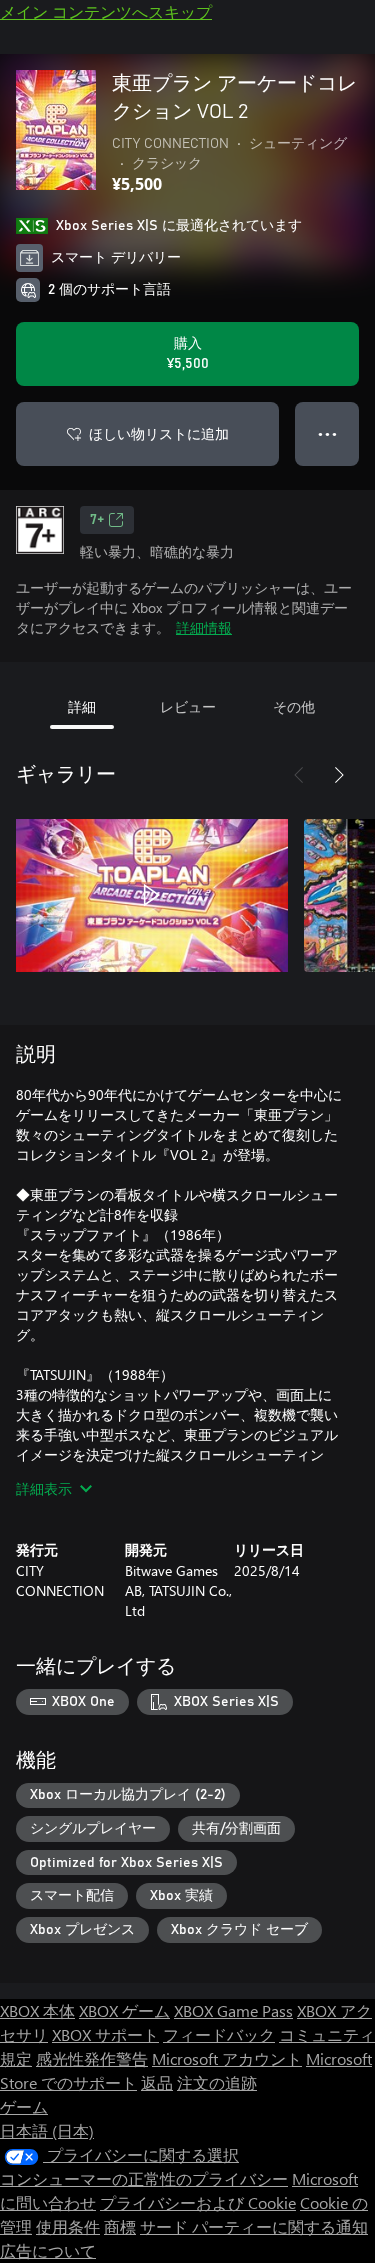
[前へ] (299, 775)
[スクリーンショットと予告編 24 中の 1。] (152, 895)
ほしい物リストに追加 (159, 433)
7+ (97, 520)
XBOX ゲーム (124, 2010)
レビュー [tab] (188, 706)
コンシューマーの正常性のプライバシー (144, 2178)
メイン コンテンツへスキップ (106, 11)
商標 (120, 2226)
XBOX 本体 (37, 2010)
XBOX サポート (105, 2034)
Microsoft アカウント (227, 2058)
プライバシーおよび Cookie (198, 2202)
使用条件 (68, 2226)
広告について (48, 2250)
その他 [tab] (294, 706)
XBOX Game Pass (233, 2010)
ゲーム (24, 2106)
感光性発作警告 (92, 2058)
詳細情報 (204, 627)
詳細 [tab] (82, 706)
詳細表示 (44, 1488)
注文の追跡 (217, 2082)
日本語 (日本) (47, 2130)
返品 (157, 2082)
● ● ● (327, 433)
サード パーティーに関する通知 (254, 2226)
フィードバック (219, 2034)
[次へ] (339, 775)
